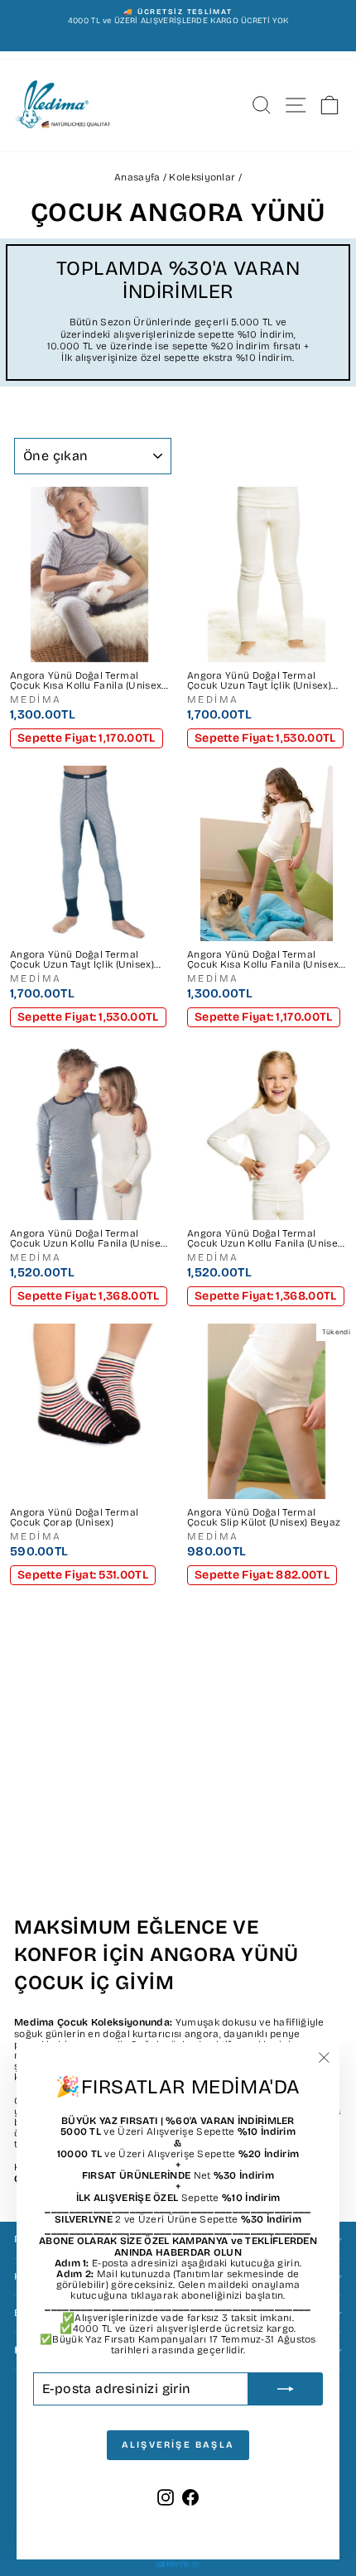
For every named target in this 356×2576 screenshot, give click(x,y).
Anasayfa (137, 177)
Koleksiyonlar (202, 177)
